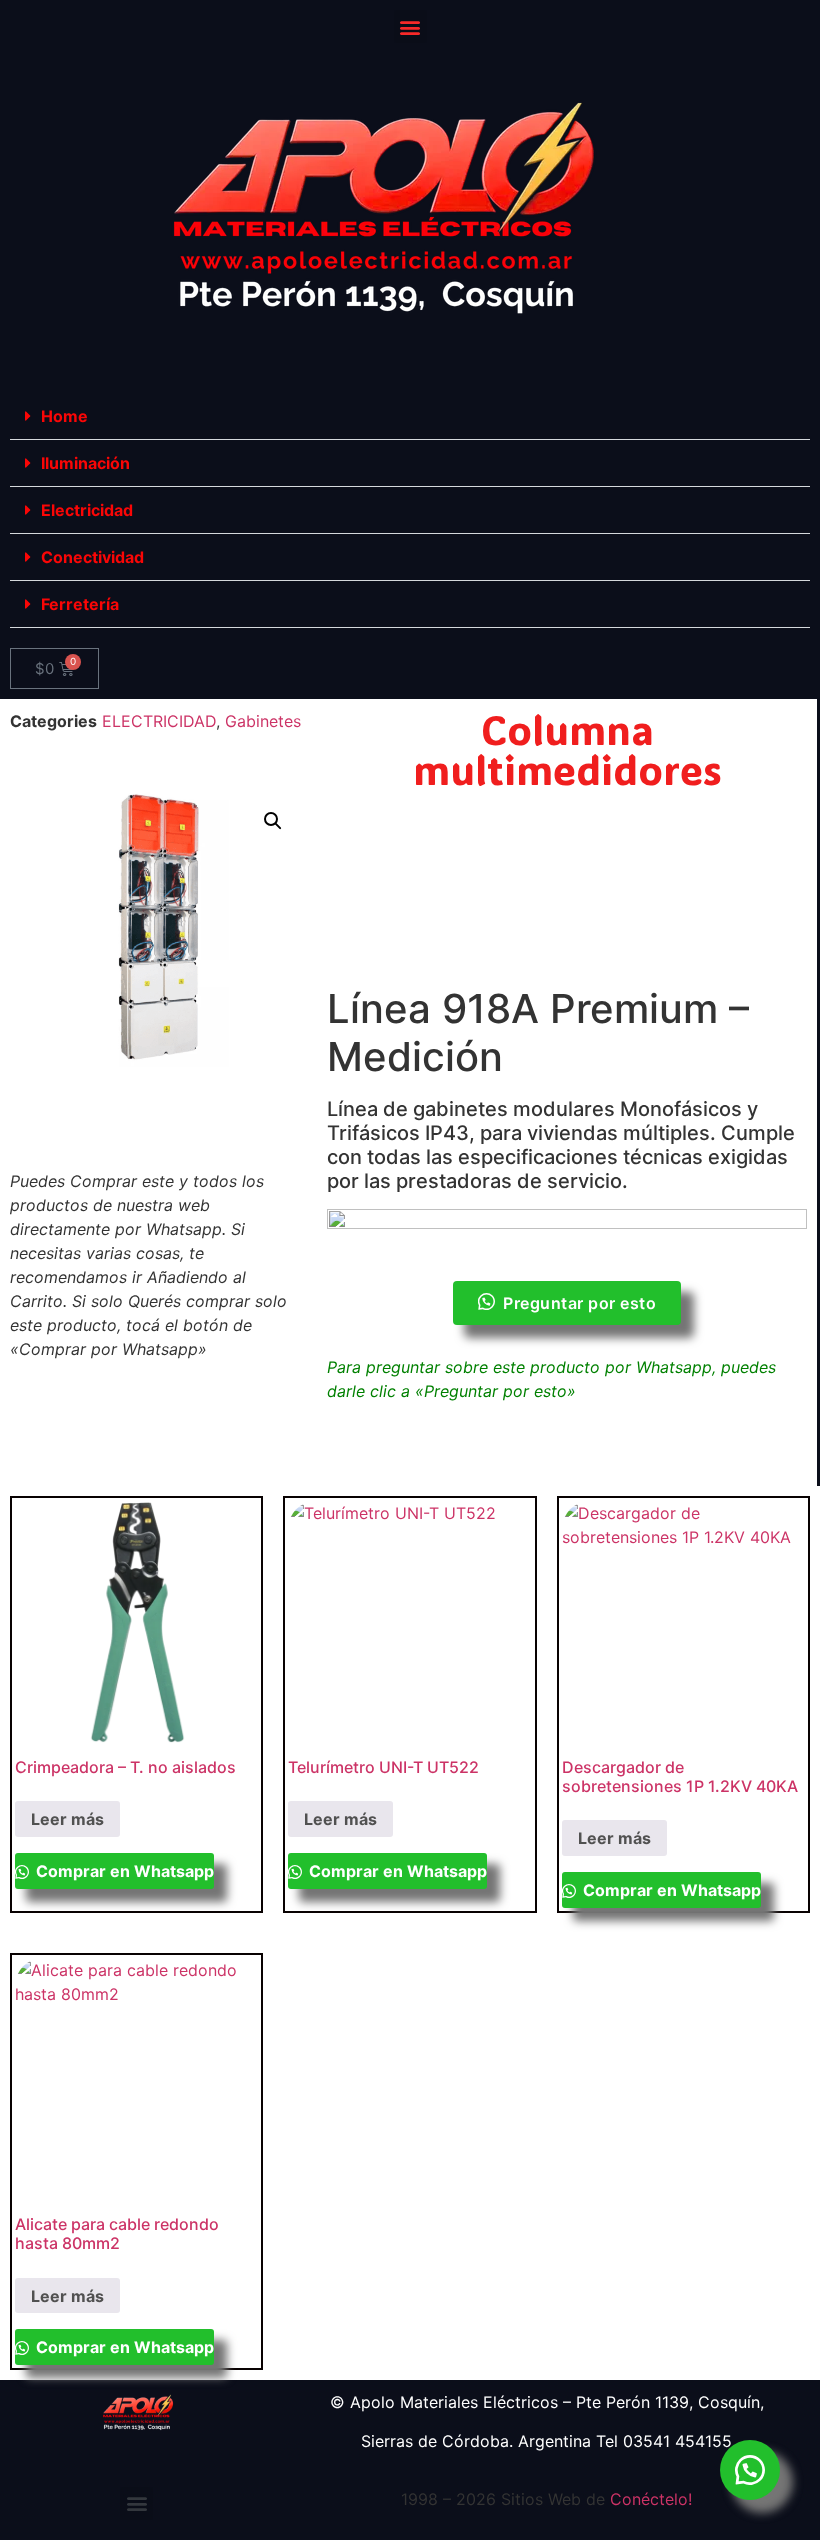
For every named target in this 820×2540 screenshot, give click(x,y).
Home (64, 416)
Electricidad (87, 510)
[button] (410, 26)
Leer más (67, 1819)
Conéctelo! (651, 2499)
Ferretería (80, 604)
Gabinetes (263, 721)
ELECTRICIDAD (159, 721)
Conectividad (92, 557)
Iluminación (85, 463)
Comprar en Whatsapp (123, 1871)
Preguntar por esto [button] (579, 1303)
